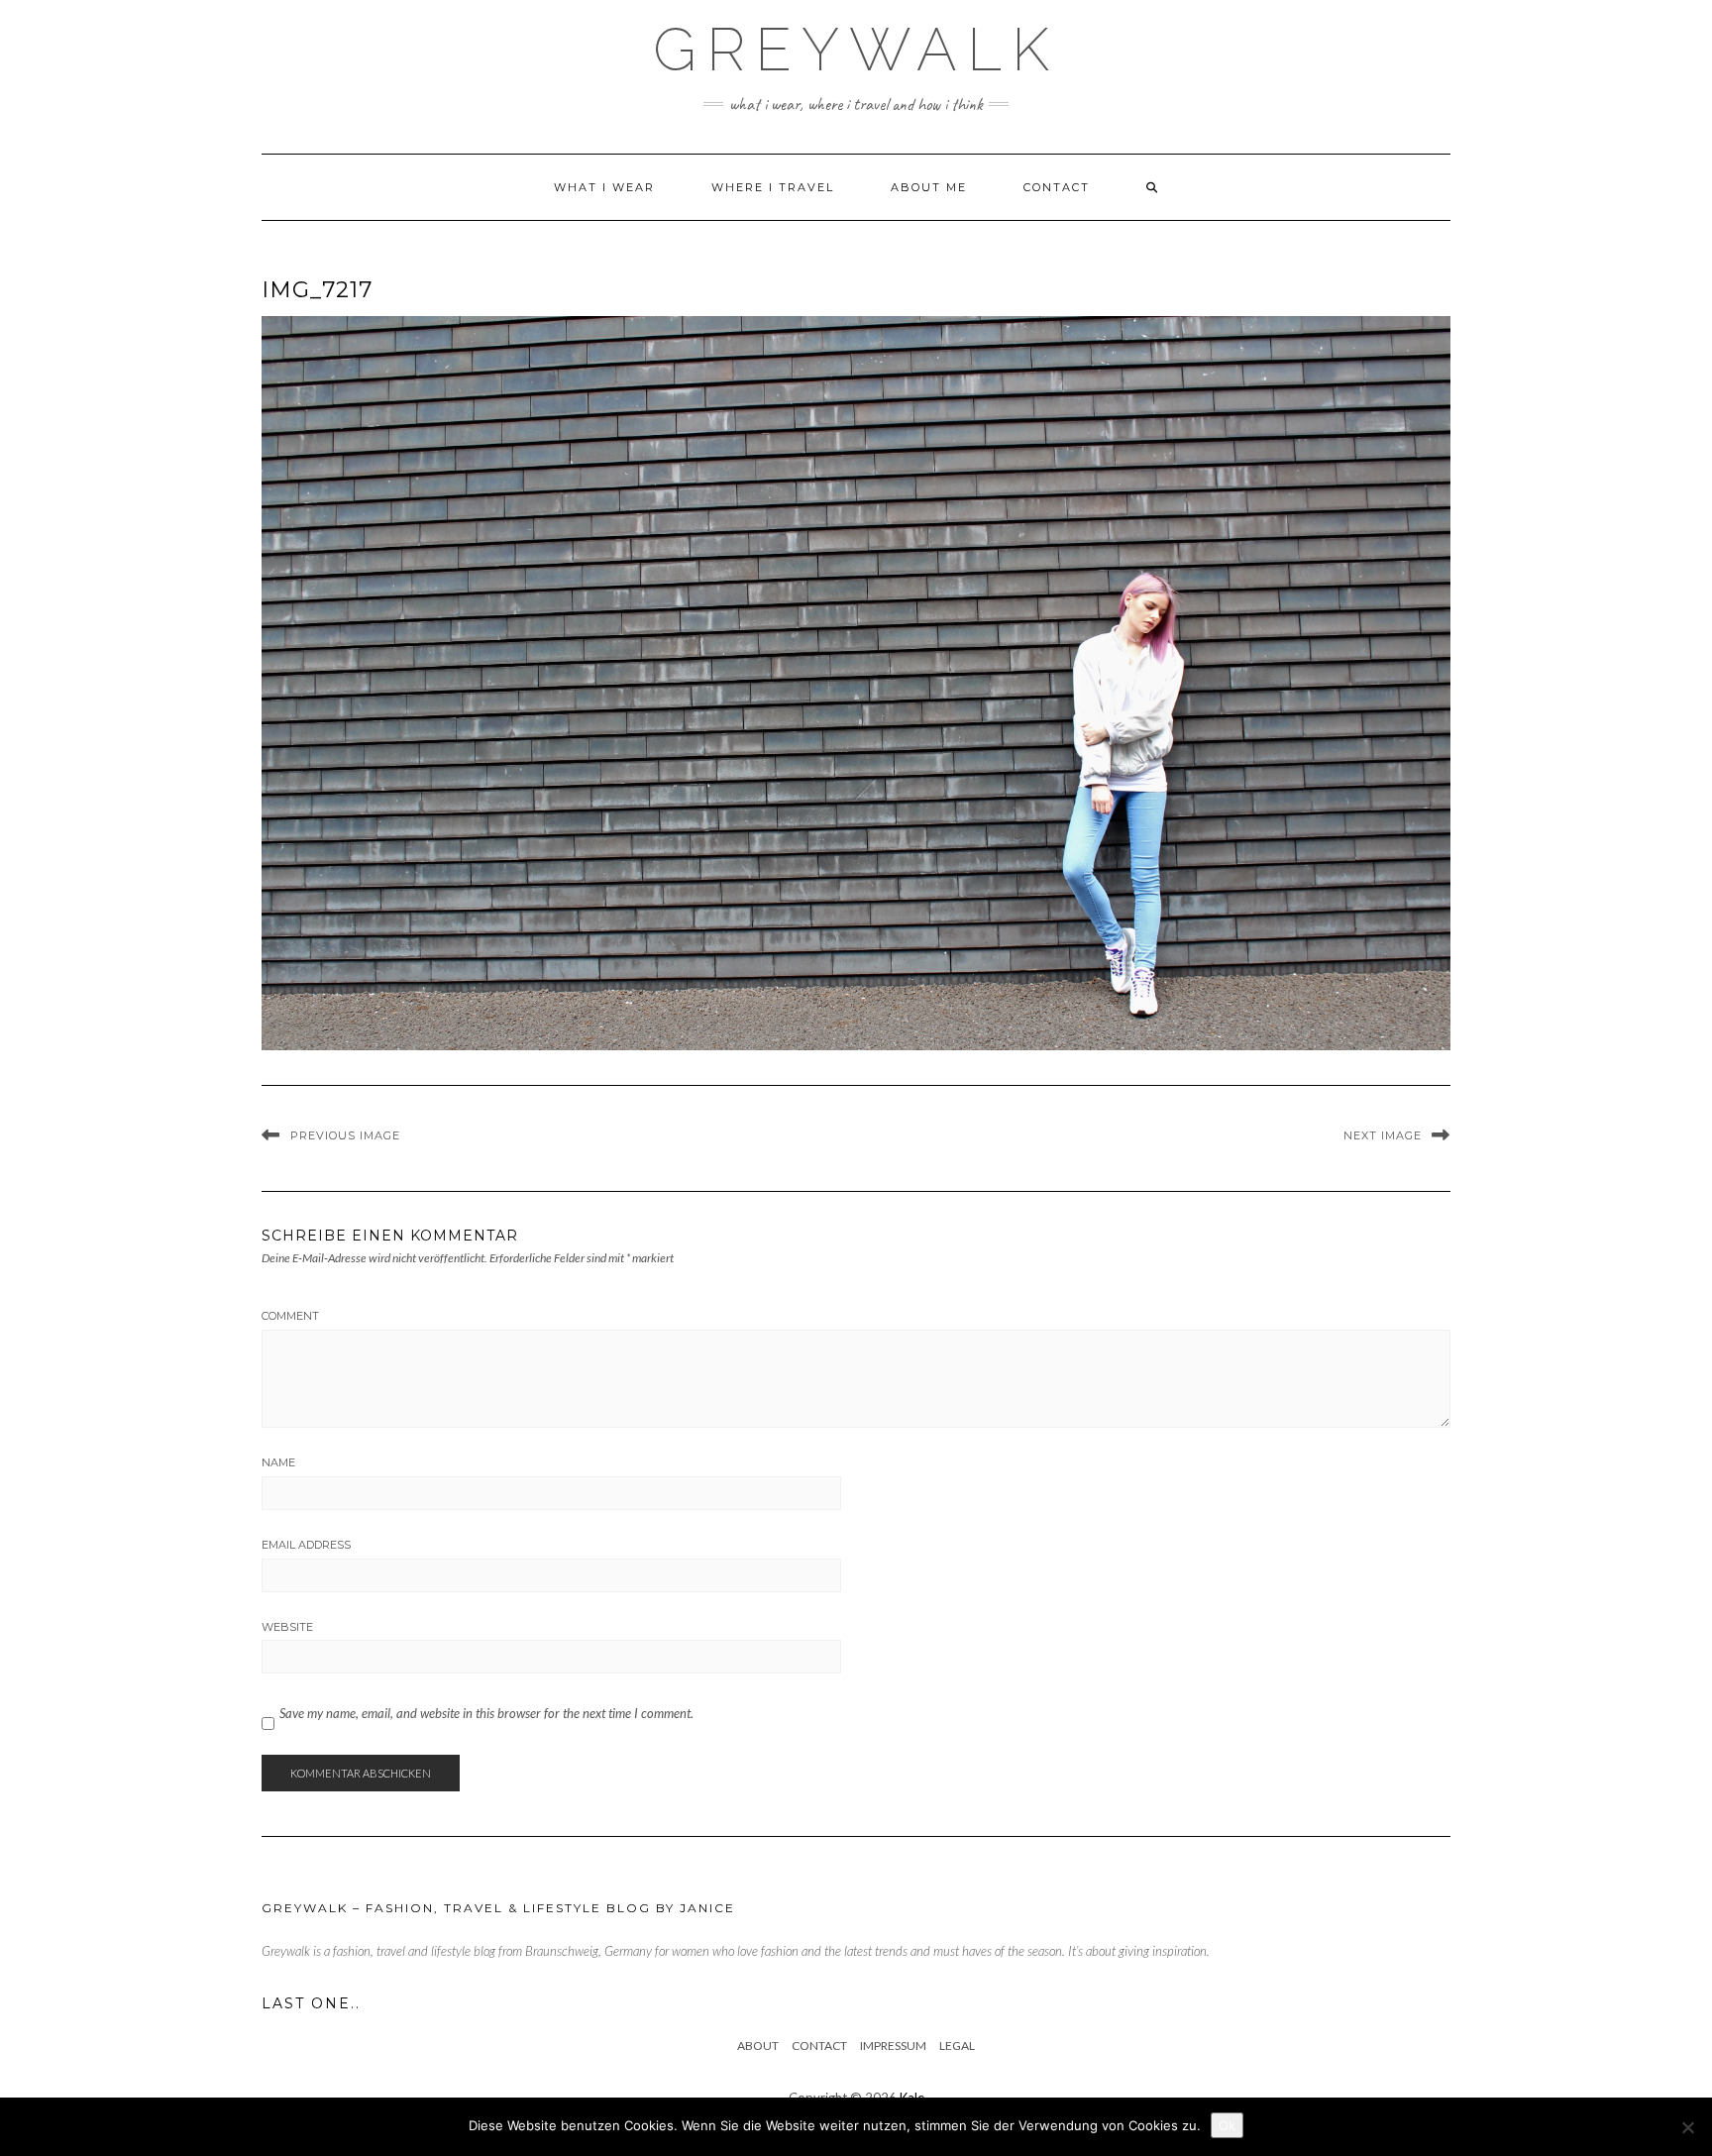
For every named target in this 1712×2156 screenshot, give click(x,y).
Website (287, 1627)
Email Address (306, 1545)
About (758, 2046)
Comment (290, 1316)
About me (929, 187)
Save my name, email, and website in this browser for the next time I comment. (486, 1713)
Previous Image (345, 1135)
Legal (957, 2046)
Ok (1227, 2125)
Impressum (893, 2046)
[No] (1687, 2127)
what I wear (604, 187)
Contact (1057, 187)
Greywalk (856, 50)
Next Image (1383, 1135)
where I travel (773, 187)
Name (278, 1462)
